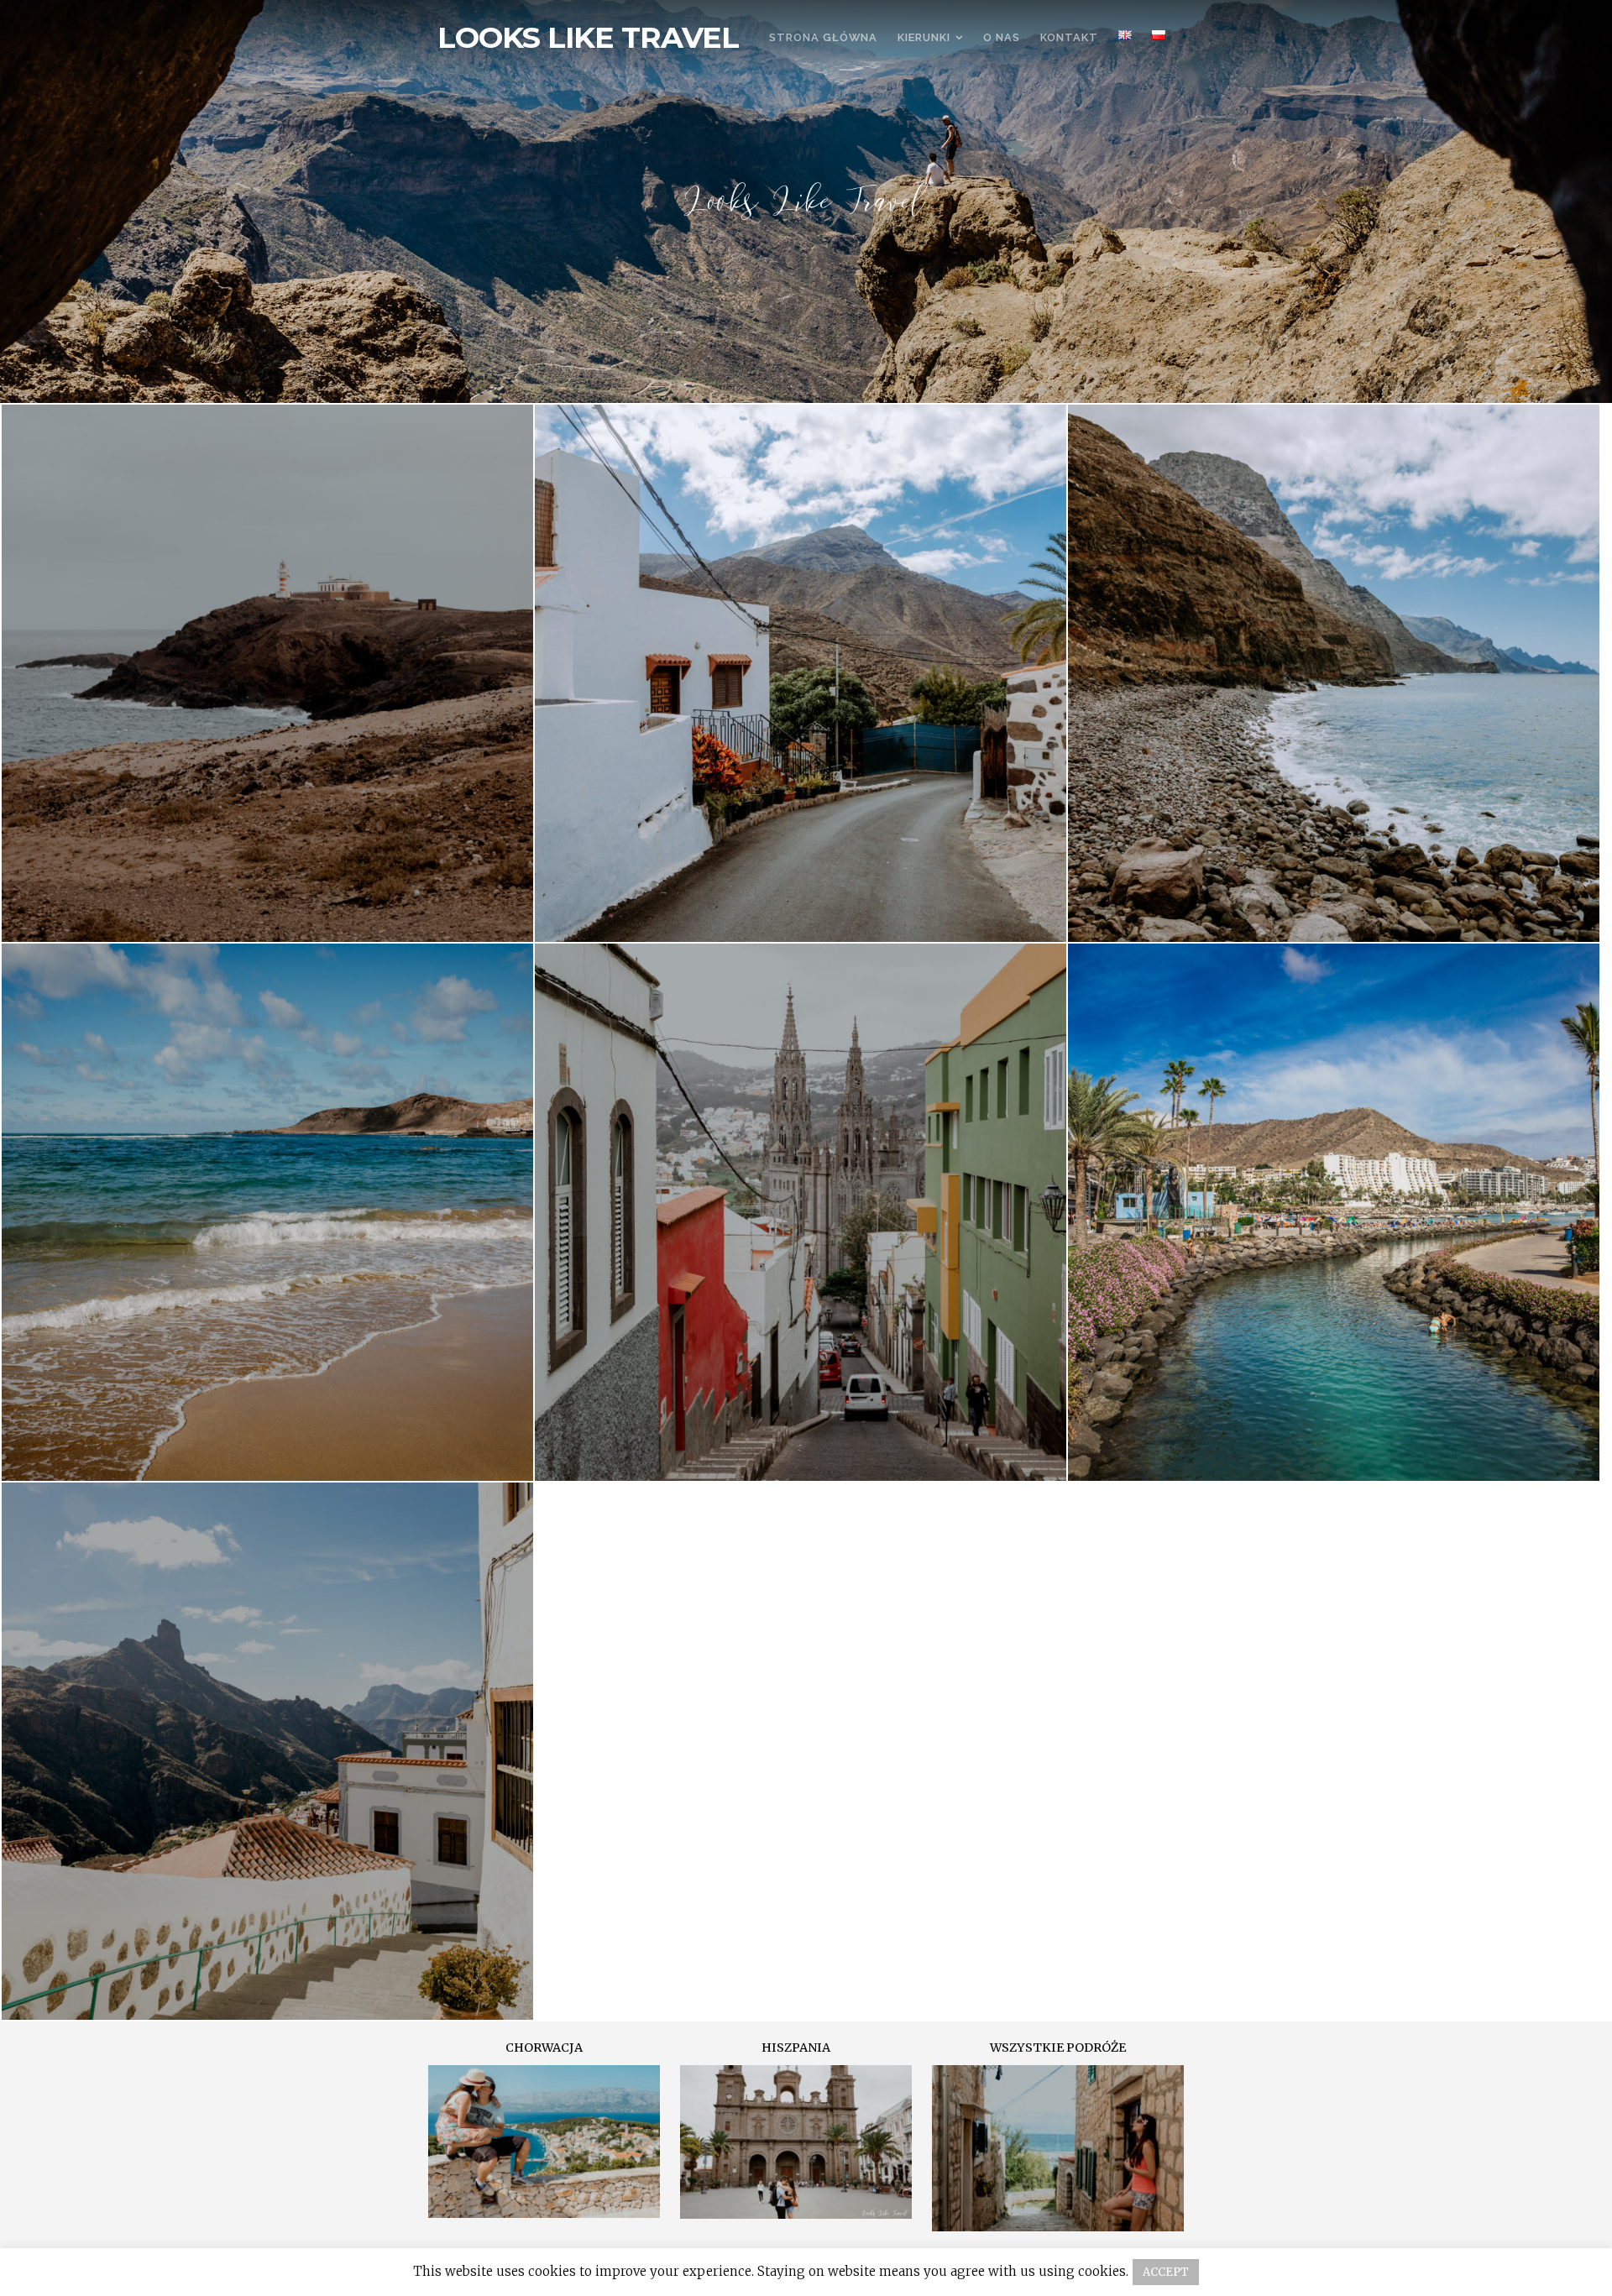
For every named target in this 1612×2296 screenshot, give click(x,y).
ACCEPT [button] (1166, 2272)
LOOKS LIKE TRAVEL (588, 38)
